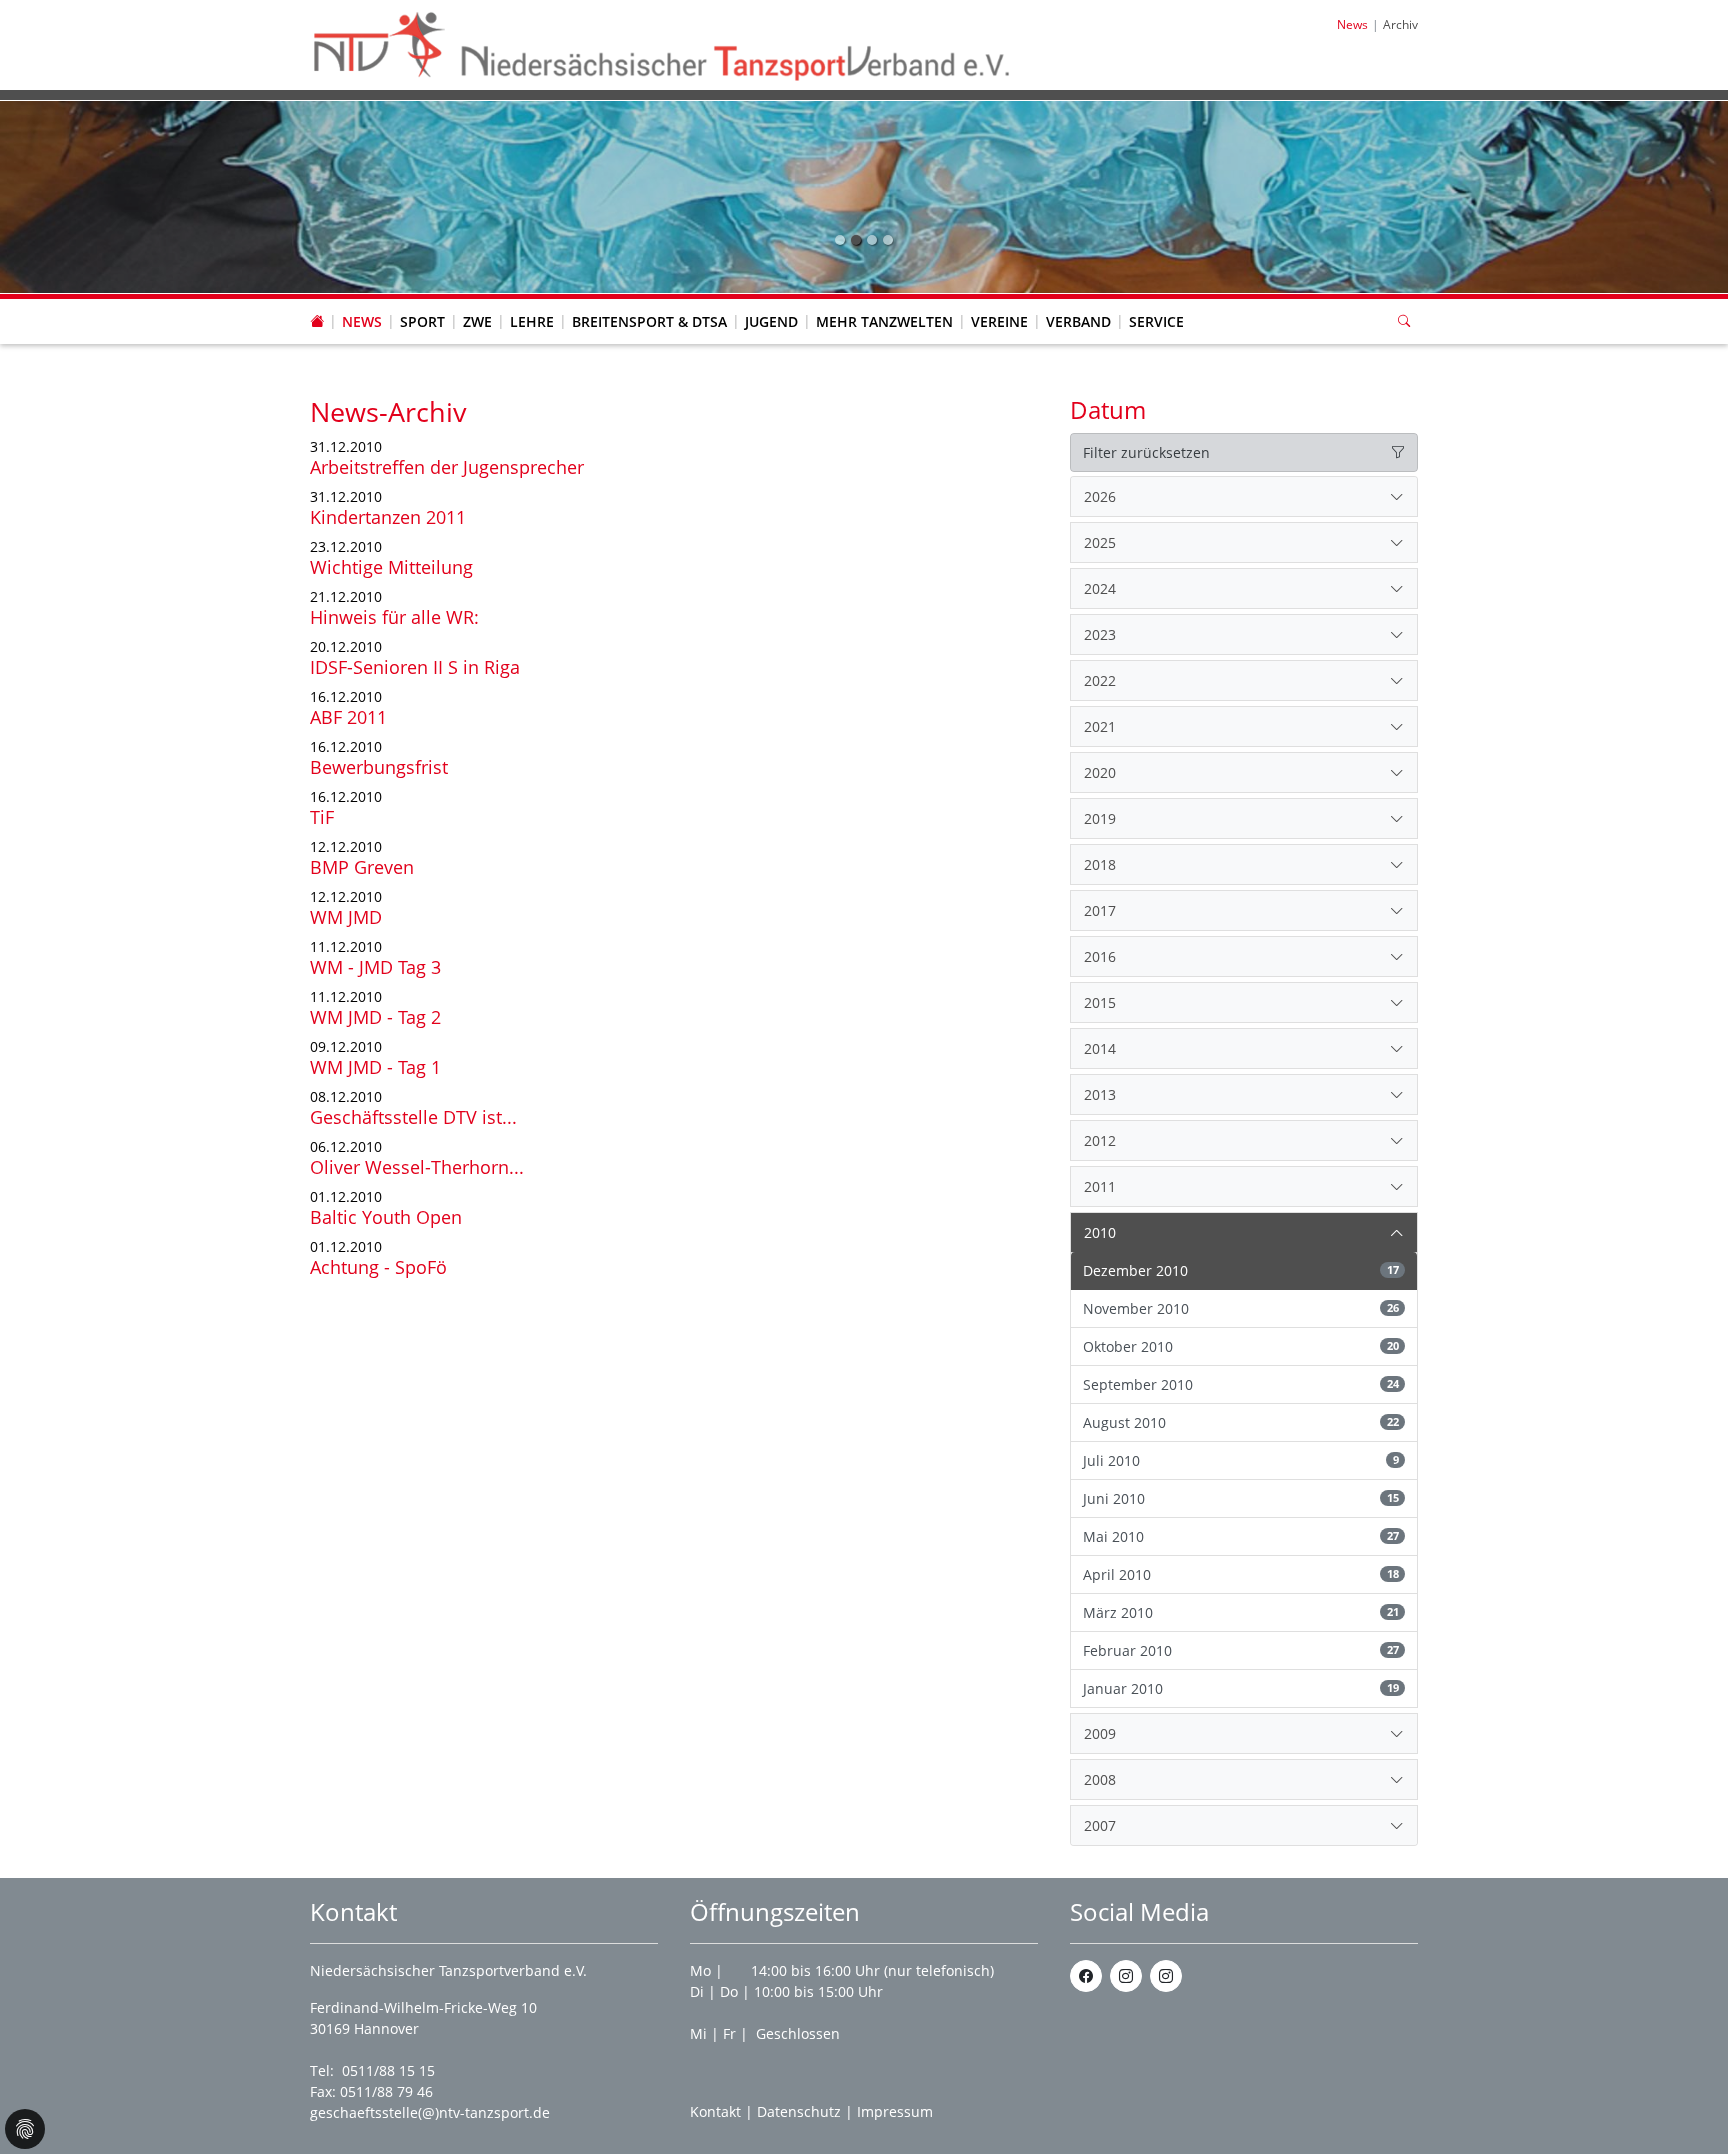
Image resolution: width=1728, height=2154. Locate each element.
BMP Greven (362, 867)
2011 (1100, 1186)
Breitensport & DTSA (649, 321)
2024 (1100, 588)
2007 (1100, 1825)
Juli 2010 (1241, 1460)
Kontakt (715, 2111)
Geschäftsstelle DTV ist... (413, 1117)
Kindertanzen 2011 (388, 517)
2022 (1100, 680)
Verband (1078, 321)
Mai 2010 (1241, 1536)
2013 (1100, 1094)
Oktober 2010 (1241, 1346)
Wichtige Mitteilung (391, 567)
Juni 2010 (1241, 1498)
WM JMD (346, 917)
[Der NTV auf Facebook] (1086, 1976)
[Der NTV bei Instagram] (1126, 1976)
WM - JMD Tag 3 (375, 967)
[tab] (1244, 497)
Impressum (895, 2111)
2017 (1100, 910)
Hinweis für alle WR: (394, 617)
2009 (1100, 1733)
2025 (1100, 542)
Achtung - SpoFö (378, 1267)
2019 (1100, 818)
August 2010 (1241, 1422)
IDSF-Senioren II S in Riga (415, 667)
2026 (1100, 496)
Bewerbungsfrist (379, 767)
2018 (1100, 864)
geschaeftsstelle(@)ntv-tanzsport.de (430, 2112)
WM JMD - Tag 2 (375, 1017)
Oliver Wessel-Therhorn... (417, 1167)
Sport (422, 321)
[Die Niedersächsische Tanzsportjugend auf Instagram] (1166, 1976)
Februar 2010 (1241, 1650)
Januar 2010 (1241, 1688)
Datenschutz (799, 2111)
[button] (362, 302)
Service (1156, 321)
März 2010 (1241, 1612)
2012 (1100, 1140)
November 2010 (1241, 1308)
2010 (1100, 1232)
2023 (1100, 634)
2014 (1100, 1048)
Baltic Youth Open (386, 1217)
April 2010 (1241, 1574)
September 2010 (1241, 1384)
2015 (1100, 1002)
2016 (1100, 956)
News (362, 321)
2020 (1100, 772)
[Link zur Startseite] (663, 43)
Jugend (771, 321)
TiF (322, 817)
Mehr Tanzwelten (884, 321)
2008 (1100, 1779)
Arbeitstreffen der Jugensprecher (447, 467)
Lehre (532, 321)
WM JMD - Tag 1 (375, 1067)
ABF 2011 (348, 717)
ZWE (477, 321)
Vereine (999, 321)
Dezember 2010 (1241, 1270)
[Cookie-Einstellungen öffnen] (25, 2129)
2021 (1100, 726)
